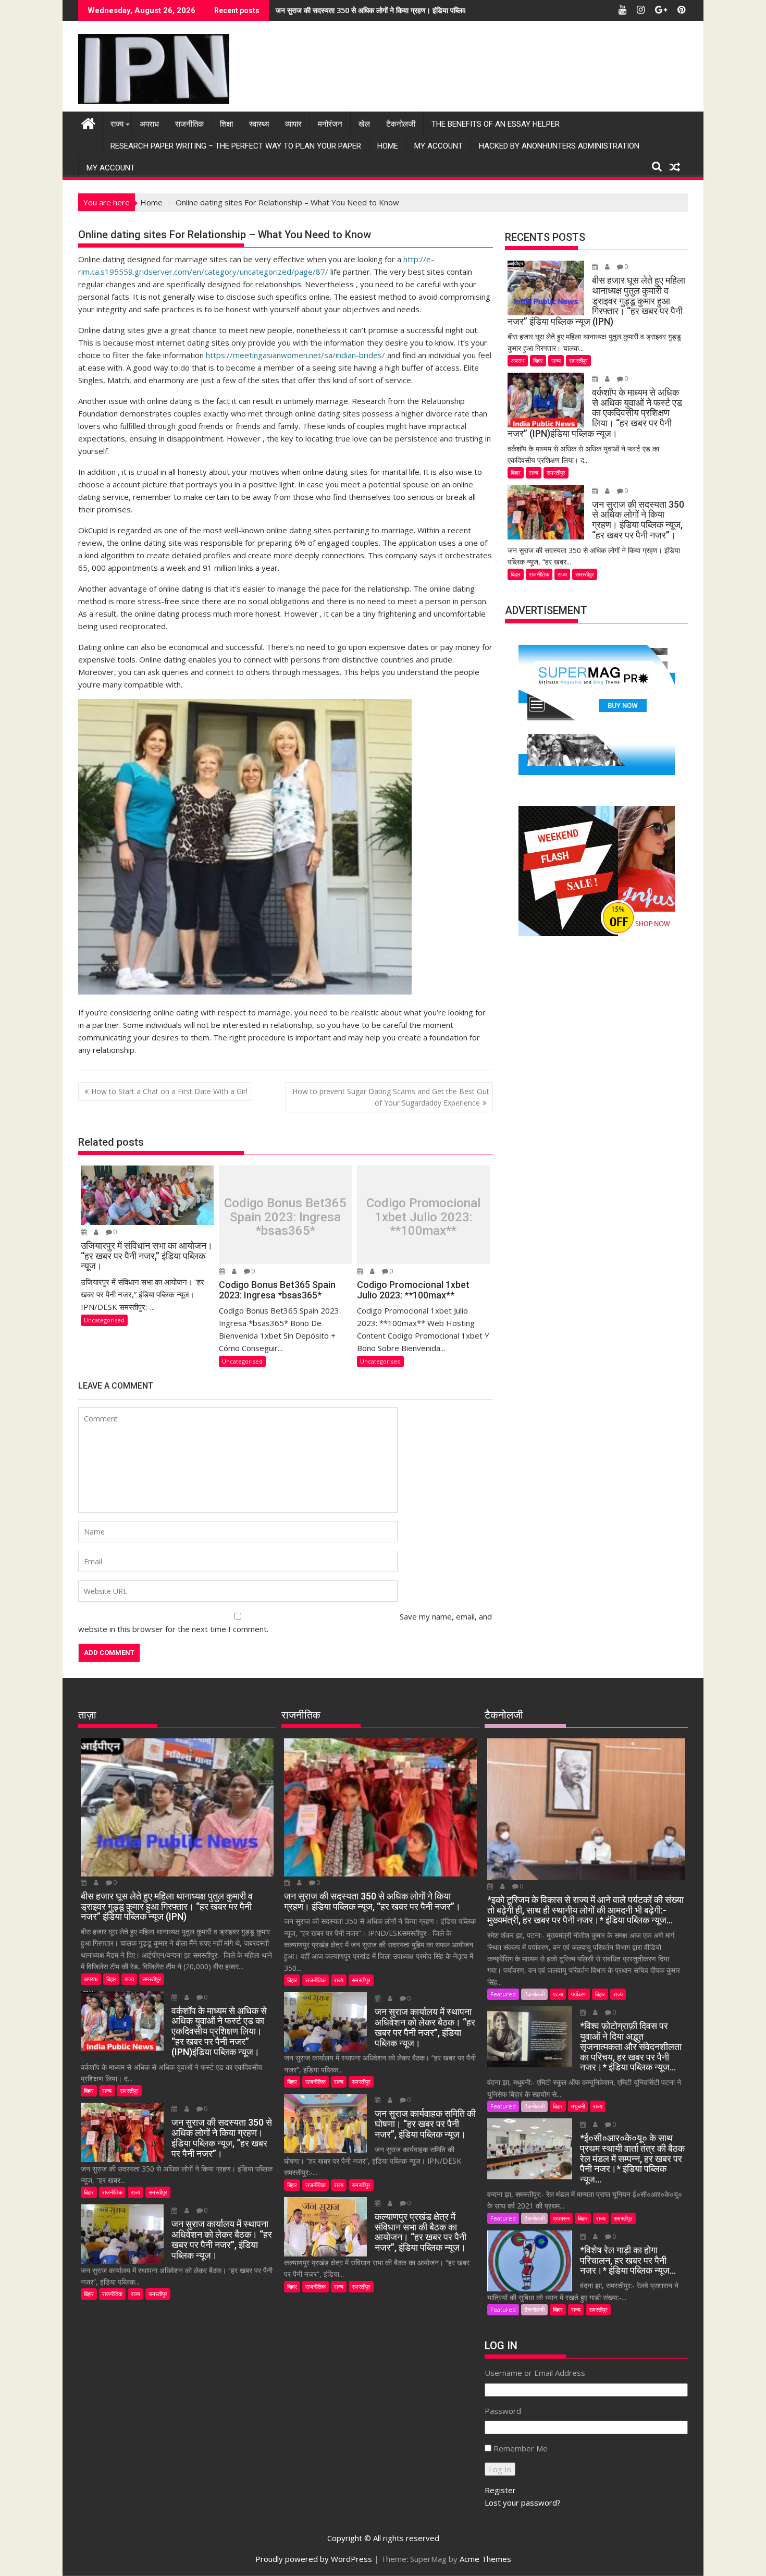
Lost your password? (523, 2503)
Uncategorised (104, 1320)
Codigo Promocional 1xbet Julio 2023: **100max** (423, 1217)
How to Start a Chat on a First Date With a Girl (169, 1091)
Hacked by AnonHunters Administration (559, 146)
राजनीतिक (189, 124)
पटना (558, 1994)
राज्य (117, 124)
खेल (364, 124)
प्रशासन (561, 2218)
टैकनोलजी (401, 124)
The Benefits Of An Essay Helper (496, 124)
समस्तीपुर (578, 360)
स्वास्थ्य (259, 124)
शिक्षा (226, 124)
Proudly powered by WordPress (314, 2559)
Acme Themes (485, 2559)
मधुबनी (578, 2106)
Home (388, 146)
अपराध (149, 124)
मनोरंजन (330, 124)
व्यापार (293, 124)
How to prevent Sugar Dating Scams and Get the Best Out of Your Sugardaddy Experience (391, 1097)
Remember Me (521, 2448)
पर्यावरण (579, 1994)
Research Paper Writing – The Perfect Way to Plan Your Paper (236, 146)
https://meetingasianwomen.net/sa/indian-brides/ (295, 355)
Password (503, 2411)
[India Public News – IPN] (88, 122)
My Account (438, 146)
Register (500, 2490)
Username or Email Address (535, 2373)
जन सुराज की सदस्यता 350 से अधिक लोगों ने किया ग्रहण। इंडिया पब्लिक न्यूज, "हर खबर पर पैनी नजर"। (414, 10)
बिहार (538, 360)
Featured (503, 1994)
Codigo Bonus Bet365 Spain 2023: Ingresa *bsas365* (285, 1217)
